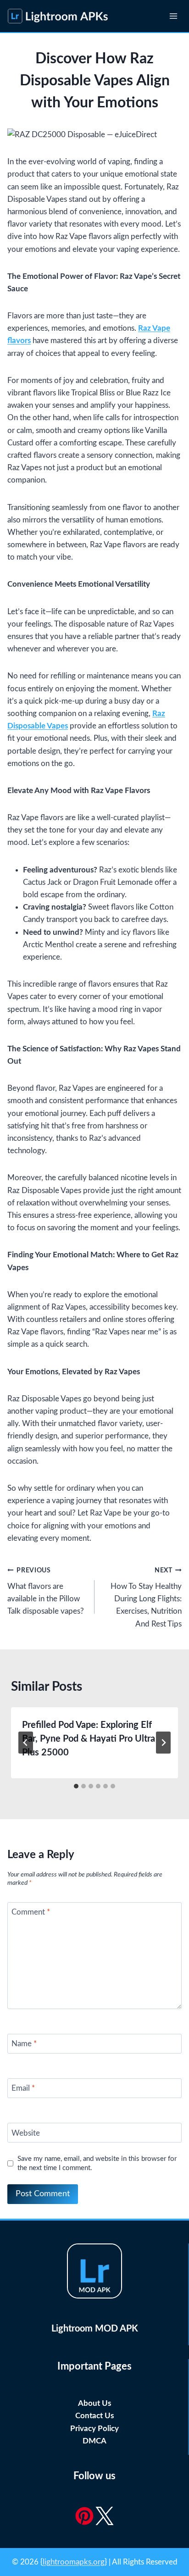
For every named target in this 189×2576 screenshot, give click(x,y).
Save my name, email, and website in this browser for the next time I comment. (97, 2163)
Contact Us (94, 2416)
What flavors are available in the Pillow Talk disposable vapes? (46, 1591)
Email (23, 2088)
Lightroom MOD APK (95, 2329)
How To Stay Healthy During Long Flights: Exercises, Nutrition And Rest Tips (146, 1597)
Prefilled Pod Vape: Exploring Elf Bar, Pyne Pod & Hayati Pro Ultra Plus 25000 (89, 1739)
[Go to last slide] (26, 1743)
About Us (94, 2403)
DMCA (94, 2441)
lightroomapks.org (74, 2562)
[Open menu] (173, 16)
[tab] (76, 1786)
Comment (31, 1912)
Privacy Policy (94, 2429)
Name (24, 2044)
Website (26, 2133)
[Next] (163, 1743)
